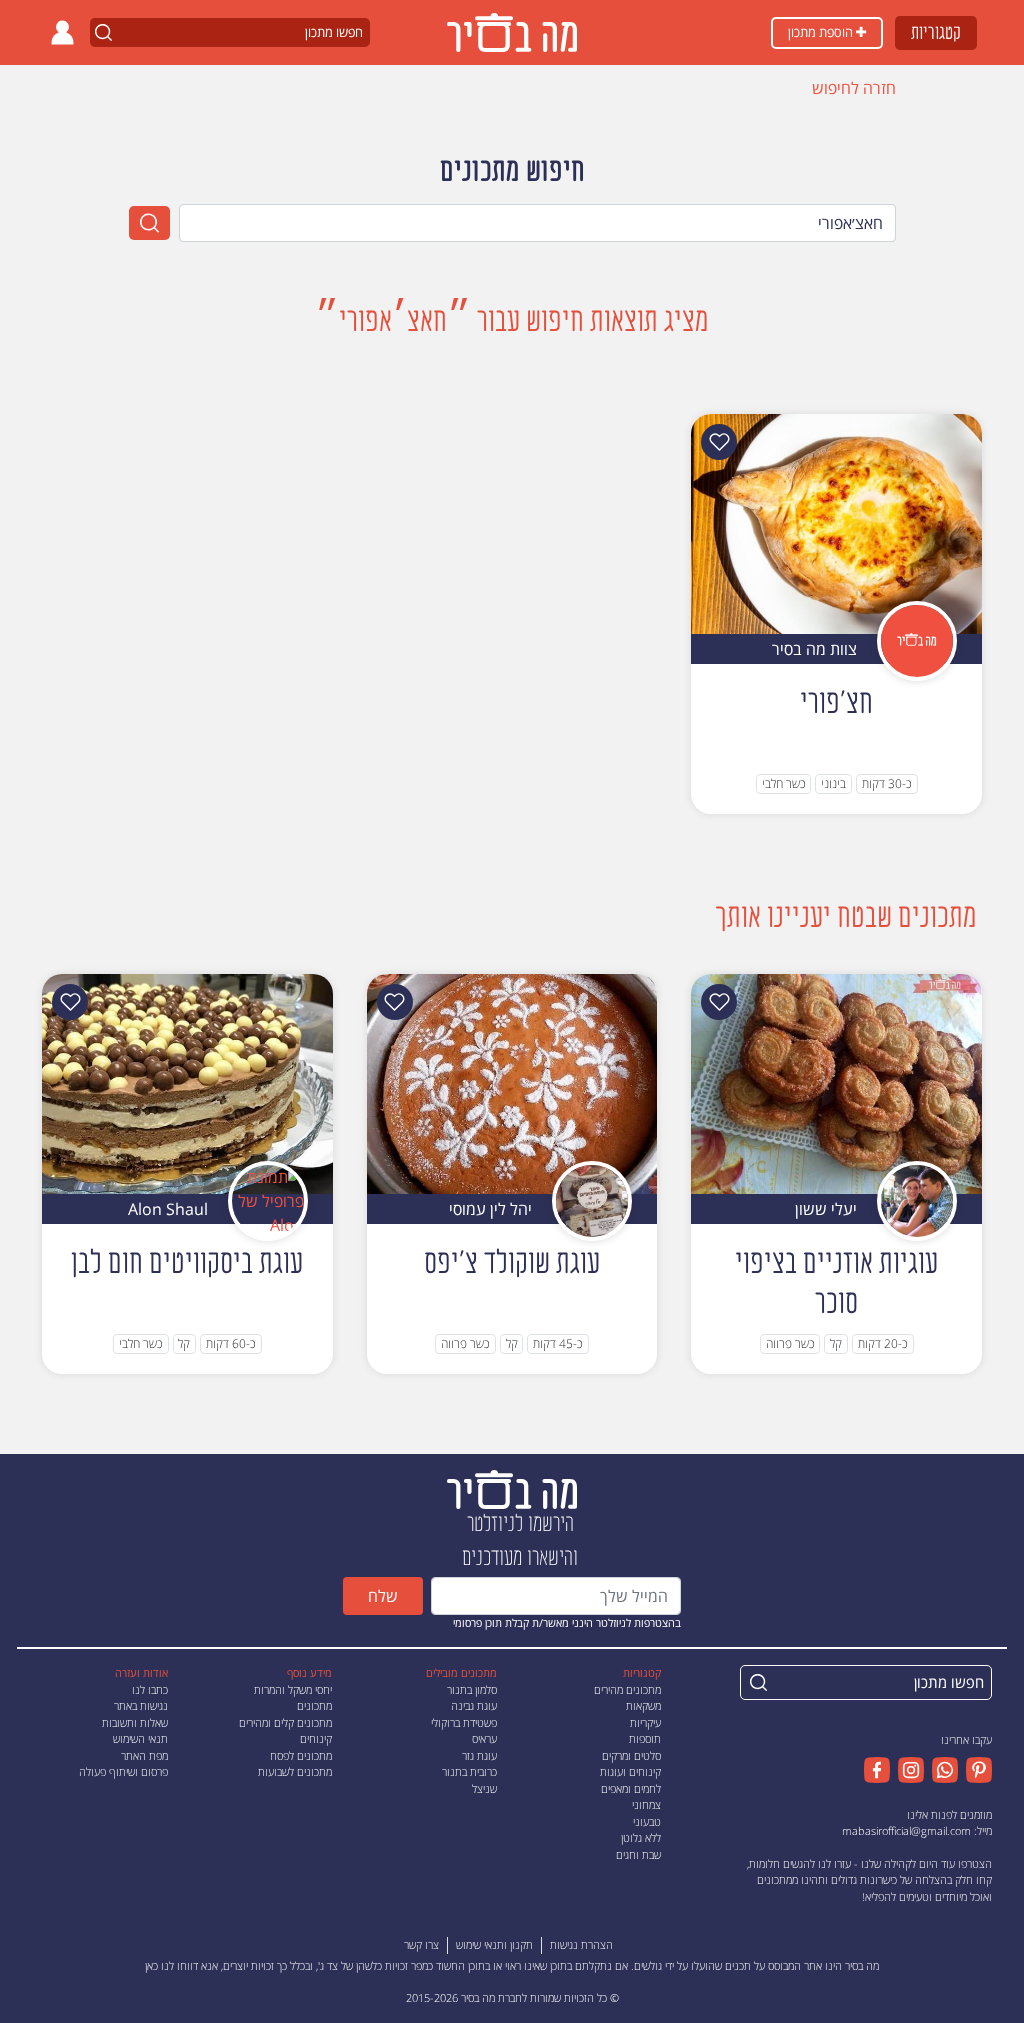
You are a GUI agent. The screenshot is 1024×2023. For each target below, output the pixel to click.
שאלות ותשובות (135, 1722)
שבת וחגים (638, 1854)
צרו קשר (421, 1944)
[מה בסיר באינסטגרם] (907, 1770)
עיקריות (645, 1722)
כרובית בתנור (469, 1771)
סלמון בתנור (472, 1689)
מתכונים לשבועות (295, 1771)
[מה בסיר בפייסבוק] (877, 1770)
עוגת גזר (479, 1755)
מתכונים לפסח (301, 1755)
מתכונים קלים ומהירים (285, 1722)
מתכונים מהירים (627, 1689)
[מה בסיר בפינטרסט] (975, 1770)
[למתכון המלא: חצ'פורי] (836, 522)
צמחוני (646, 1804)
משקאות (643, 1705)
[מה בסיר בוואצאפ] (941, 1770)
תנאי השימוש (140, 1738)
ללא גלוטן (641, 1837)
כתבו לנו (150, 1689)
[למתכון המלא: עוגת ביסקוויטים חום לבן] (187, 1082)
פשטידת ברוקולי (464, 1722)
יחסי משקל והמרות (293, 1689)
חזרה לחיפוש (854, 88)
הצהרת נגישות (581, 1944)
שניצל (484, 1788)
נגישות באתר (141, 1705)
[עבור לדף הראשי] (512, 1488)
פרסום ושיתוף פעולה (123, 1771)
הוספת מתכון (822, 32)
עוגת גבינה (474, 1705)
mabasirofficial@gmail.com (906, 1830)
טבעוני (647, 1821)
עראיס (484, 1738)
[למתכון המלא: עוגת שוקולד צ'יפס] (512, 1082)
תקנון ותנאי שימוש (494, 1944)
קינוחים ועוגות (630, 1771)
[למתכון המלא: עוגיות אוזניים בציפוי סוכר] (836, 1082)
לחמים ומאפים (631, 1788)
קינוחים (316, 1738)
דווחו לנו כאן (171, 1965)
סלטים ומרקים (631, 1755)
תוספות (645, 1738)
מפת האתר (144, 1755)
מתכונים (314, 1705)
